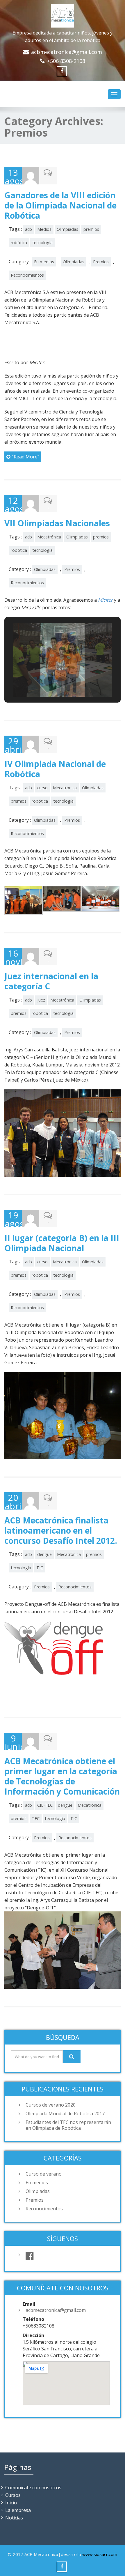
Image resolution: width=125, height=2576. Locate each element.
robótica (19, 243)
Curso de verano (44, 2174)
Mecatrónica (49, 537)
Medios (44, 229)
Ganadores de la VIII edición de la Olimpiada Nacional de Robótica (60, 205)
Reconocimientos (27, 275)
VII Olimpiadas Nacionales (57, 523)
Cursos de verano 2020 (51, 2105)
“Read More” (26, 457)
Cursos (13, 2495)
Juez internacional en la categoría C (51, 981)
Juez (41, 1000)
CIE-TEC (45, 1805)
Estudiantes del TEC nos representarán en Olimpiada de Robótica (68, 2125)
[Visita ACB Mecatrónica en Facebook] (68, 2256)
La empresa (18, 2510)
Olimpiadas (67, 229)
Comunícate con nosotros (33, 2488)
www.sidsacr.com (100, 2554)
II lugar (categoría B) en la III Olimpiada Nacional (62, 1243)
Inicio (11, 2503)
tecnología (42, 243)
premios (91, 229)
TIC (40, 1568)
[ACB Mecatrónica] (63, 15)
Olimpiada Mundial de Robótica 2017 (65, 2114)
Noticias (14, 2518)
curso (42, 788)
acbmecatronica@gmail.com (67, 52)
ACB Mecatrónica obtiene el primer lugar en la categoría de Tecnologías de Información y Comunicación (62, 1776)
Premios (101, 262)
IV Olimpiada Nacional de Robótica (55, 769)
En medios (44, 262)
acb (28, 229)
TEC (36, 1818)
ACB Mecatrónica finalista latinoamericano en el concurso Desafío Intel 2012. (61, 1530)
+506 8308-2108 (66, 61)
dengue (44, 1554)
